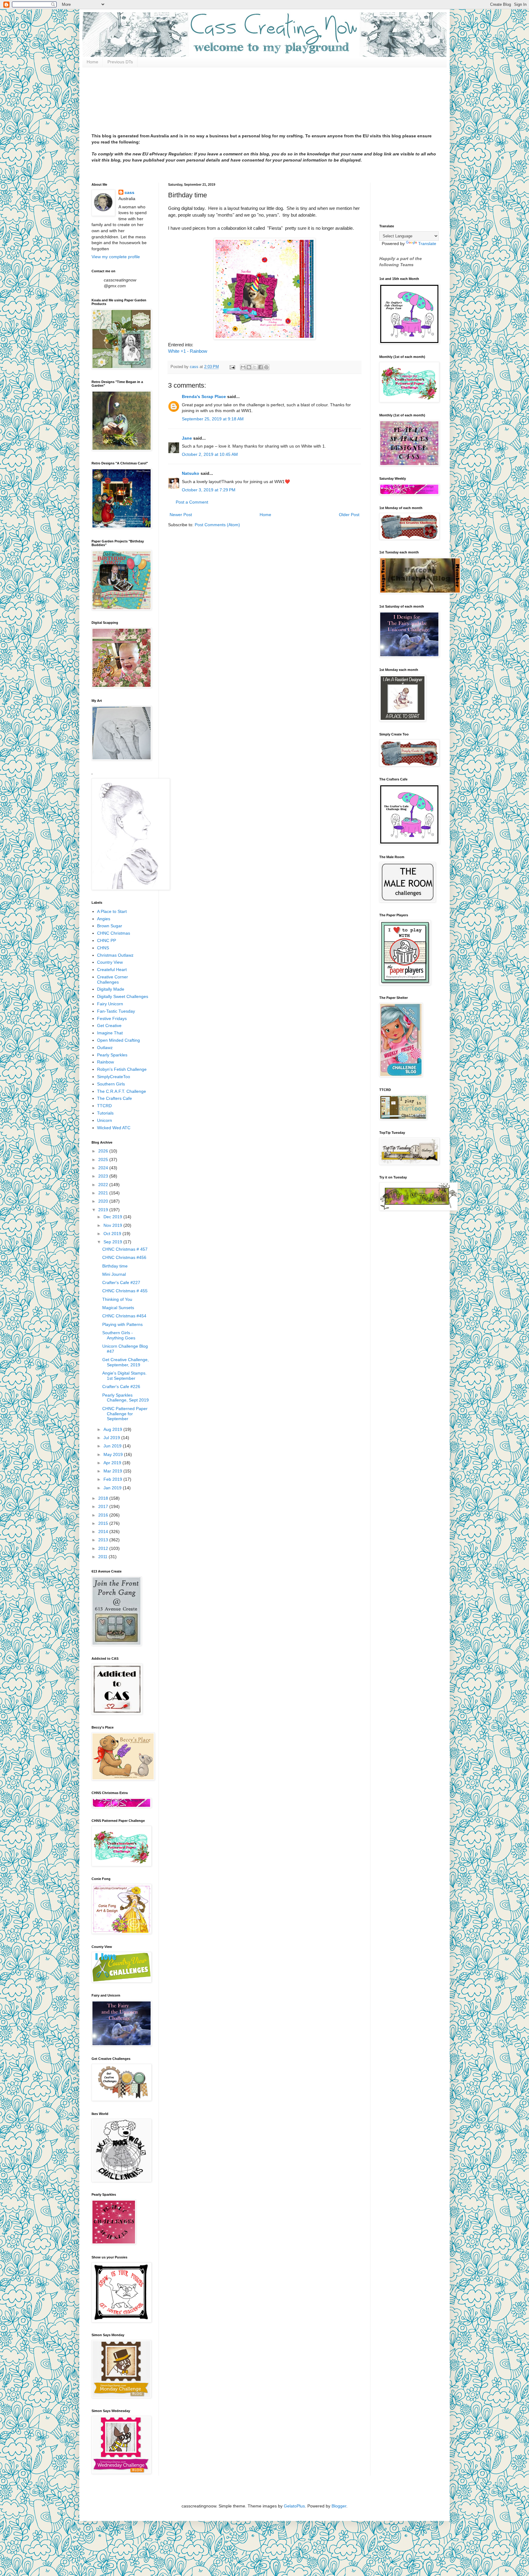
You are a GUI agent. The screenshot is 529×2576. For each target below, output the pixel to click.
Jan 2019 (113, 1488)
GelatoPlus (294, 2506)
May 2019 (114, 1454)
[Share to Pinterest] (266, 367)
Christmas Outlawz (115, 955)
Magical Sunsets (118, 1308)
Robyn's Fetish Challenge (122, 1069)
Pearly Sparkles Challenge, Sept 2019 (126, 1398)
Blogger (339, 2506)
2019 (104, 1210)
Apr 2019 (113, 1463)
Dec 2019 (113, 1217)
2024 (104, 1168)
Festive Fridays (112, 1018)
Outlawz (105, 1048)
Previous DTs (120, 62)
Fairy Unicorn (110, 1004)
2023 (104, 1176)
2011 (103, 1557)
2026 (104, 1151)
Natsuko (191, 473)
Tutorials (105, 1113)
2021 (104, 1193)
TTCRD (104, 1106)
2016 (104, 1515)
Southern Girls (111, 1084)
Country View (110, 962)
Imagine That (110, 1033)
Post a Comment (192, 502)
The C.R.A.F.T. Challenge (122, 1091)
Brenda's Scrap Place (204, 396)
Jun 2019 (113, 1446)
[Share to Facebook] (261, 367)
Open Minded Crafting (118, 1040)
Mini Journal (114, 1274)
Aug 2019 (113, 1429)
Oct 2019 (113, 1234)
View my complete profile (116, 257)
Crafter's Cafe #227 (121, 1282)
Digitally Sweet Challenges (123, 996)
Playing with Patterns (122, 1324)
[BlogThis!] (249, 367)
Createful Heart (112, 970)
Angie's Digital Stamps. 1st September (124, 1376)
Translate (427, 244)
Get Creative (109, 1026)
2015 (104, 1523)
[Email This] (243, 367)
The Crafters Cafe (114, 1098)
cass (129, 192)
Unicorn (105, 1120)
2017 (104, 1506)
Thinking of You (117, 1299)
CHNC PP (107, 940)
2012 (104, 1548)
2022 (104, 1185)
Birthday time (115, 1266)
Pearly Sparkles (112, 1055)
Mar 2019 (113, 1471)
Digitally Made (111, 989)
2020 (104, 1201)
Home (92, 62)
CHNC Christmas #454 (124, 1316)
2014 (104, 1532)
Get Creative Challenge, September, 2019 (126, 1362)
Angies (104, 919)
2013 (104, 1540)
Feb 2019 (113, 1479)
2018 (104, 1498)
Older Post (349, 515)
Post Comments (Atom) (217, 525)
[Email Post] (232, 367)
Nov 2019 (113, 1225)
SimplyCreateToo (114, 1077)
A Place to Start (112, 911)
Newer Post (181, 515)
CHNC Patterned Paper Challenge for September (125, 1414)
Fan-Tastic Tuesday (116, 1011)
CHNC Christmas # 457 (125, 1249)
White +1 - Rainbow (188, 351)
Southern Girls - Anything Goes (119, 1335)
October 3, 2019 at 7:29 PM (209, 490)
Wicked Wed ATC (114, 1128)
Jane (187, 438)
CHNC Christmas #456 (124, 1257)
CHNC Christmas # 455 (125, 1291)
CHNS (103, 948)
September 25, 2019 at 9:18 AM (213, 419)
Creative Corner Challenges (113, 979)
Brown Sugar (110, 926)
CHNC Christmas (114, 933)
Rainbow (105, 1062)
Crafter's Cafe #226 (121, 1387)
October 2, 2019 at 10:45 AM (210, 454)
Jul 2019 (112, 1438)
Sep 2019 (113, 1242)
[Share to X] (255, 367)
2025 (104, 1160)
